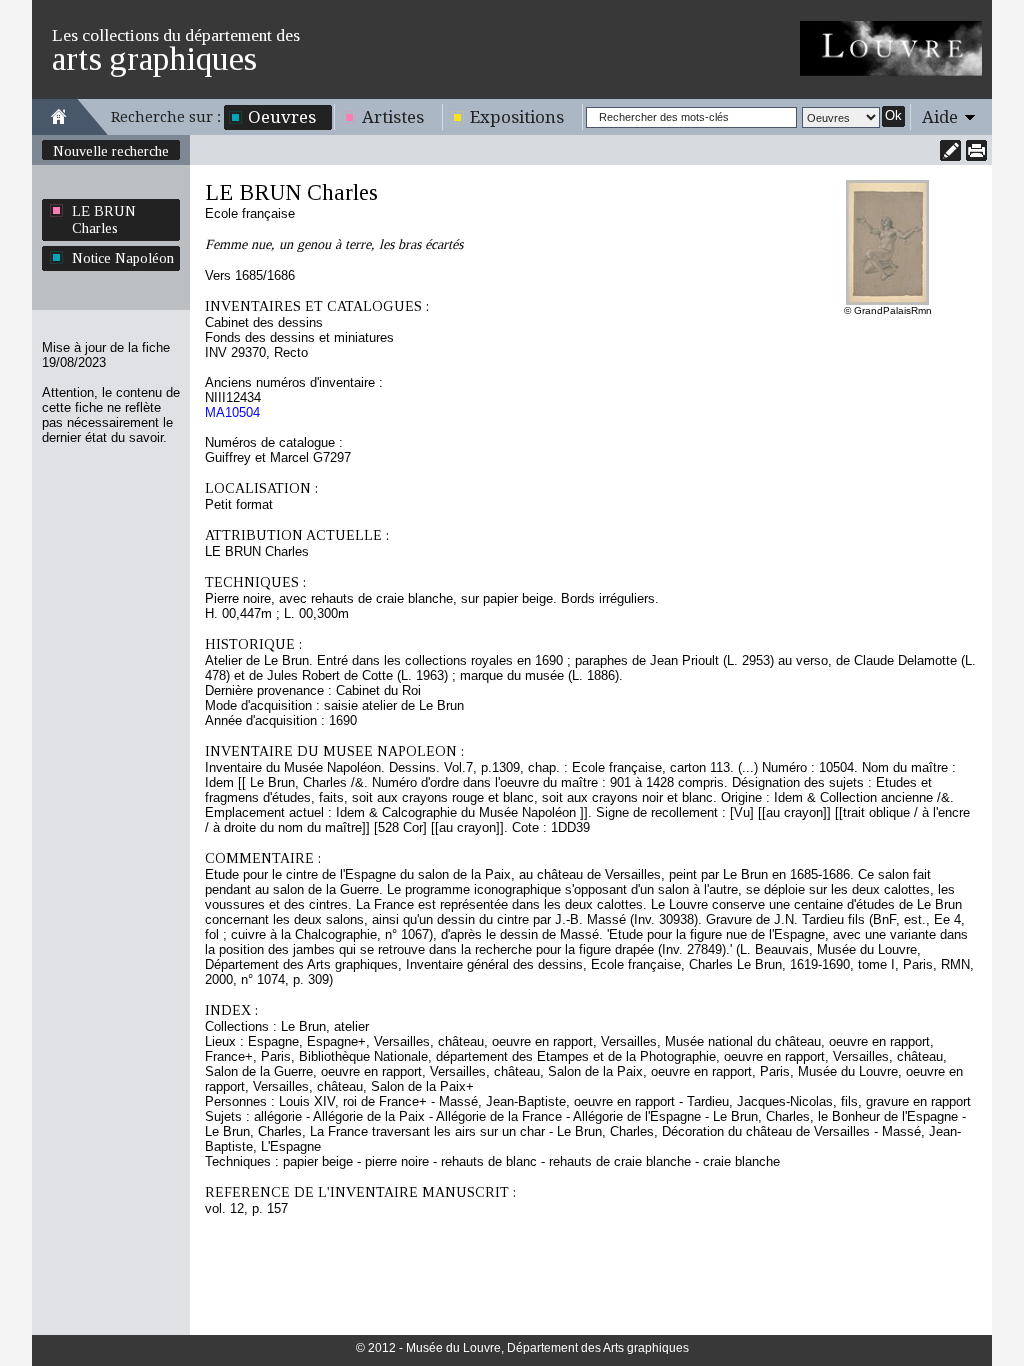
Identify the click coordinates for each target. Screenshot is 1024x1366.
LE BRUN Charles (104, 219)
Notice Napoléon (123, 258)
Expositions (517, 117)
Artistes (393, 117)
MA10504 (232, 412)
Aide (940, 117)
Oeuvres (282, 117)
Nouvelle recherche (111, 151)
